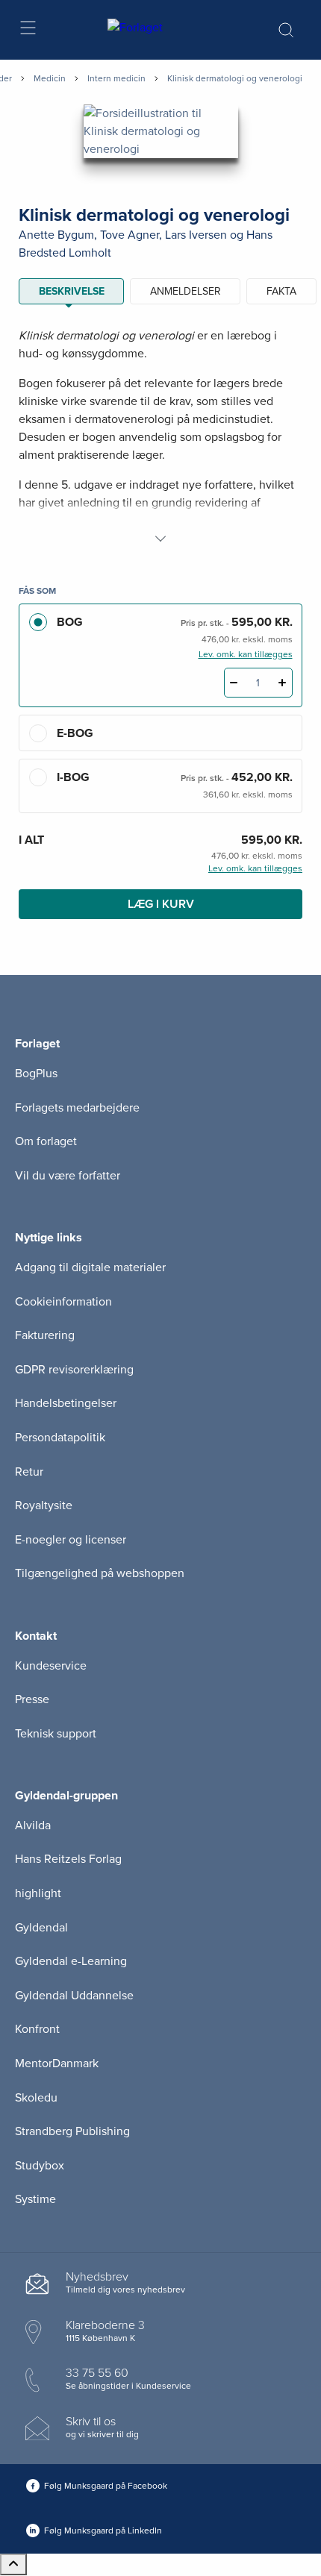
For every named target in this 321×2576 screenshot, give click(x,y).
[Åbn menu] (27, 30)
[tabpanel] (160, 437)
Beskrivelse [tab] (72, 291)
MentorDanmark (57, 2063)
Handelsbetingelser (66, 1403)
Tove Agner (130, 235)
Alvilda (33, 1826)
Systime (35, 2199)
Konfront (37, 2029)
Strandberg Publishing (72, 2131)
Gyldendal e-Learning (71, 1961)
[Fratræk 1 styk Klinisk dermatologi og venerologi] (234, 683)
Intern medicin (116, 78)
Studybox (40, 2166)
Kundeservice (51, 1666)
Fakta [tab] (281, 291)
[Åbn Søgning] (286, 30)
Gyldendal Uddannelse (74, 1996)
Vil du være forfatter (68, 1176)
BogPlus (36, 1074)
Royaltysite (44, 1505)
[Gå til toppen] (13, 2564)
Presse (32, 1699)
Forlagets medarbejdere (77, 1108)
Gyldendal (41, 1928)
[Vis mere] (160, 539)
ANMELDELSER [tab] (186, 291)
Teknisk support (56, 1734)
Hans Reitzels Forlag (68, 1859)
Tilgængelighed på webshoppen (100, 1573)
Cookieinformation (63, 1302)
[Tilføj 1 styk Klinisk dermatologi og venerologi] (283, 683)
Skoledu (36, 2098)
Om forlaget (46, 1141)
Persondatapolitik (60, 1438)
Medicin (50, 78)
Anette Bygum (56, 235)
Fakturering (45, 1335)
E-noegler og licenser (71, 1540)
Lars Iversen (196, 235)
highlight (38, 1893)
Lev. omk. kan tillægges (246, 654)
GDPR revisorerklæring (74, 1370)
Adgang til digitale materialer (90, 1267)
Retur (29, 1472)
